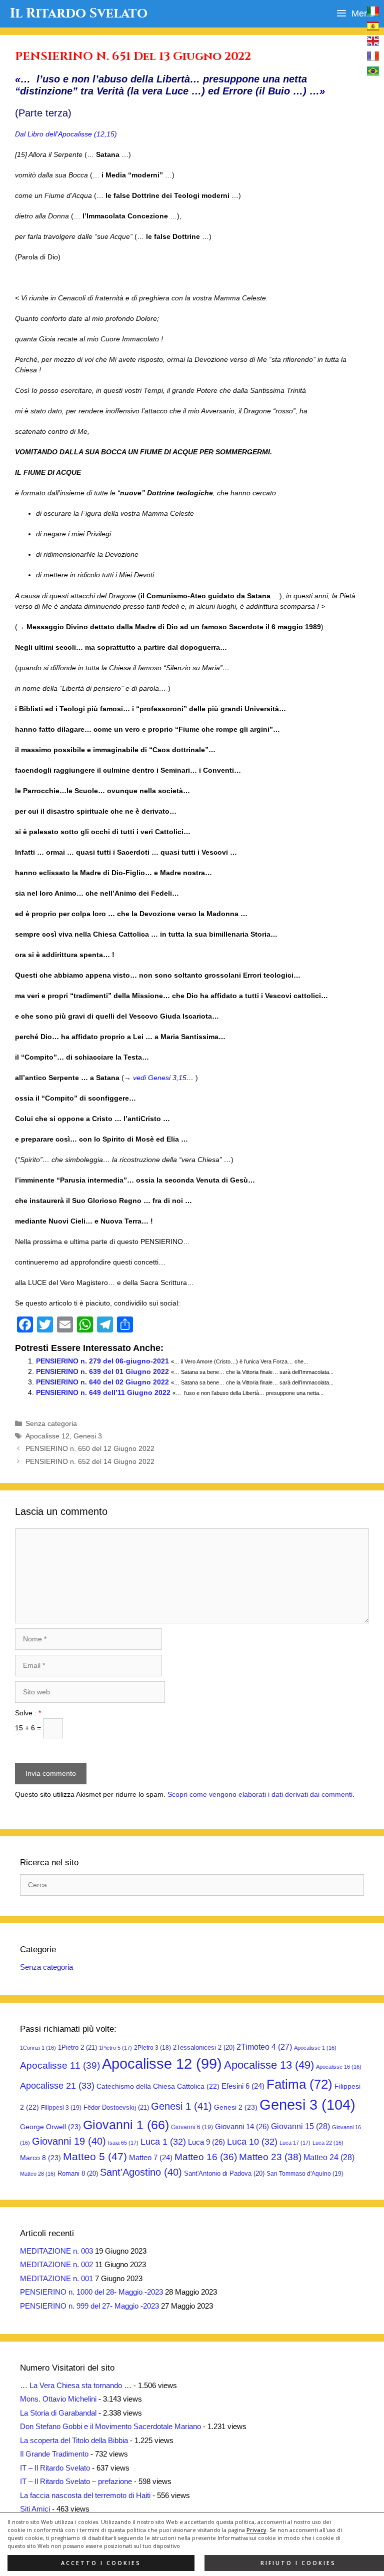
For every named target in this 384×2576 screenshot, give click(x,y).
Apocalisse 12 (47, 1436)
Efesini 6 (243, 2086)
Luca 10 (252, 2142)
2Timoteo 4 (264, 2047)
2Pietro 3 (152, 2048)
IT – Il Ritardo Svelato (55, 2468)
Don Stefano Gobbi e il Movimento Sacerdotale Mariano (110, 2426)
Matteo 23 (270, 2157)
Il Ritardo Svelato (79, 13)
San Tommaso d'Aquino (305, 2174)
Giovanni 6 (192, 2127)
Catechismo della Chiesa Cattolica (158, 2086)
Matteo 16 (206, 2157)
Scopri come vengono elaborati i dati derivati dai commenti (260, 1794)
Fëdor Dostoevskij (116, 2107)
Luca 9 (206, 2142)
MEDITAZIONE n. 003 (56, 2251)
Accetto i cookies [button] (101, 2563)
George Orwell (50, 2127)
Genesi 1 (181, 2106)
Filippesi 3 (61, 2108)
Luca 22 (328, 2143)
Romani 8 (78, 2173)
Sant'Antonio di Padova (224, 2173)
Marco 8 (40, 2158)
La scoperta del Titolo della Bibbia (74, 2440)
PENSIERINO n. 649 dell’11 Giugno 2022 (103, 1392)
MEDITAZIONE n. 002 (56, 2264)
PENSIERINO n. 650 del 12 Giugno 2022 (90, 1448)
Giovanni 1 (126, 2125)
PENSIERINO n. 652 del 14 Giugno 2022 (90, 1461)
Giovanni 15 (300, 2126)
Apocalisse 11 (60, 2065)
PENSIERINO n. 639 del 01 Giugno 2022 (102, 1371)
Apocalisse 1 (315, 2048)
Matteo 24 (329, 2157)
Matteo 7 (151, 2158)
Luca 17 (295, 2143)
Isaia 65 (123, 2143)
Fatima (299, 2084)
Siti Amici (35, 2509)
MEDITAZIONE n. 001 (56, 2278)
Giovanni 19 (69, 2141)
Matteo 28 (38, 2174)
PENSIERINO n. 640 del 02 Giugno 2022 (102, 1382)
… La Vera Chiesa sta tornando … (76, 2385)
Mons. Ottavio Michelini (58, 2399)
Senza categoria (51, 1423)
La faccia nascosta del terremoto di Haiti (85, 2495)
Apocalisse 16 (339, 2067)
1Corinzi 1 (38, 2048)
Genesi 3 (88, 1436)
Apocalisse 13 (269, 2065)
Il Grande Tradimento (54, 2454)
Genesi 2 (236, 2107)
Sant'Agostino (141, 2172)
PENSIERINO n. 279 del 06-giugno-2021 (102, 1361)
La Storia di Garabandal (58, 2413)
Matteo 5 (95, 2157)
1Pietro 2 (77, 2047)
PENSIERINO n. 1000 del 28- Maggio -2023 (91, 2292)
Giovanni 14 (242, 2126)
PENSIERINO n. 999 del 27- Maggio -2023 (89, 2306)
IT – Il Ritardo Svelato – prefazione (76, 2481)
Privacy (256, 2530)
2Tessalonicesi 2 (204, 2047)
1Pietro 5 (115, 2048)
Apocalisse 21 (57, 2086)
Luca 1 (163, 2142)
